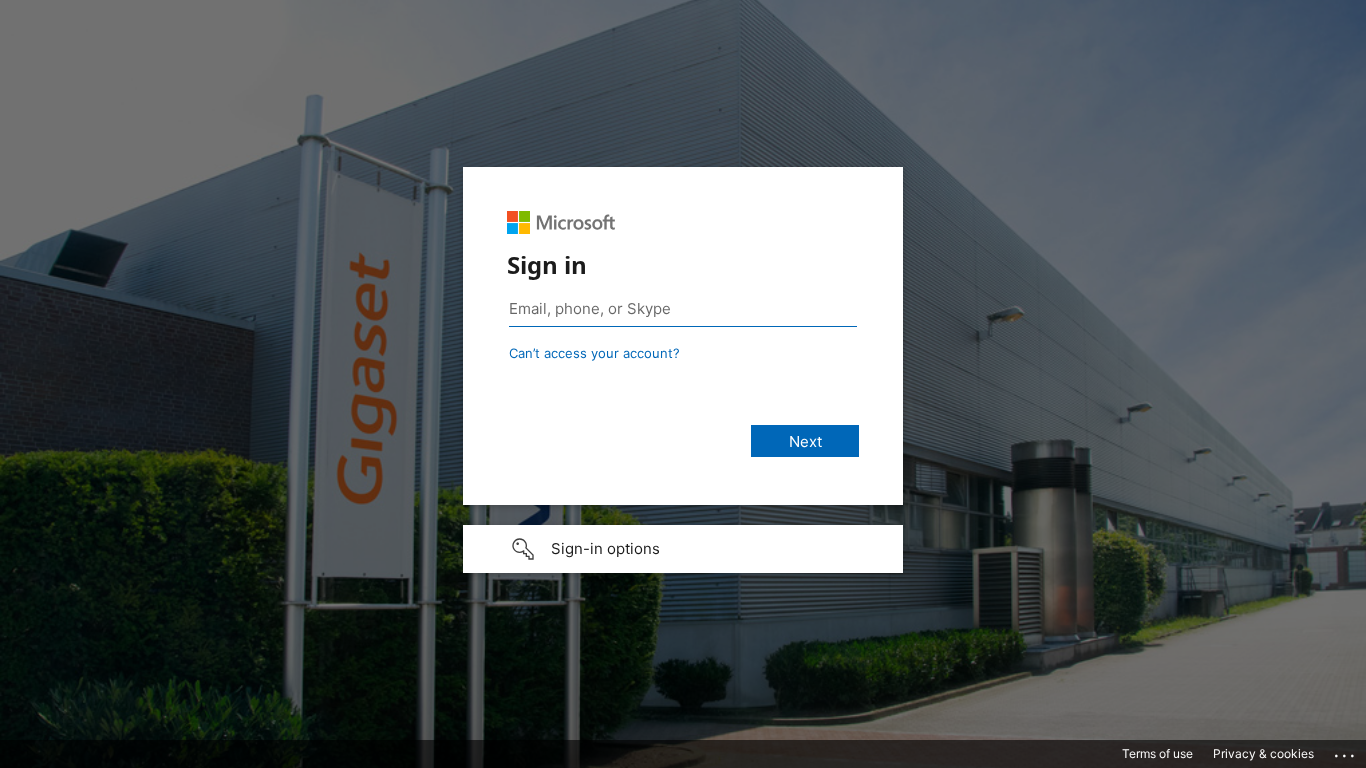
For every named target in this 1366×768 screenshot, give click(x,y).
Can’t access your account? (594, 353)
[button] (683, 549)
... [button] (1346, 751)
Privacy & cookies (1263, 753)
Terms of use (1157, 753)
